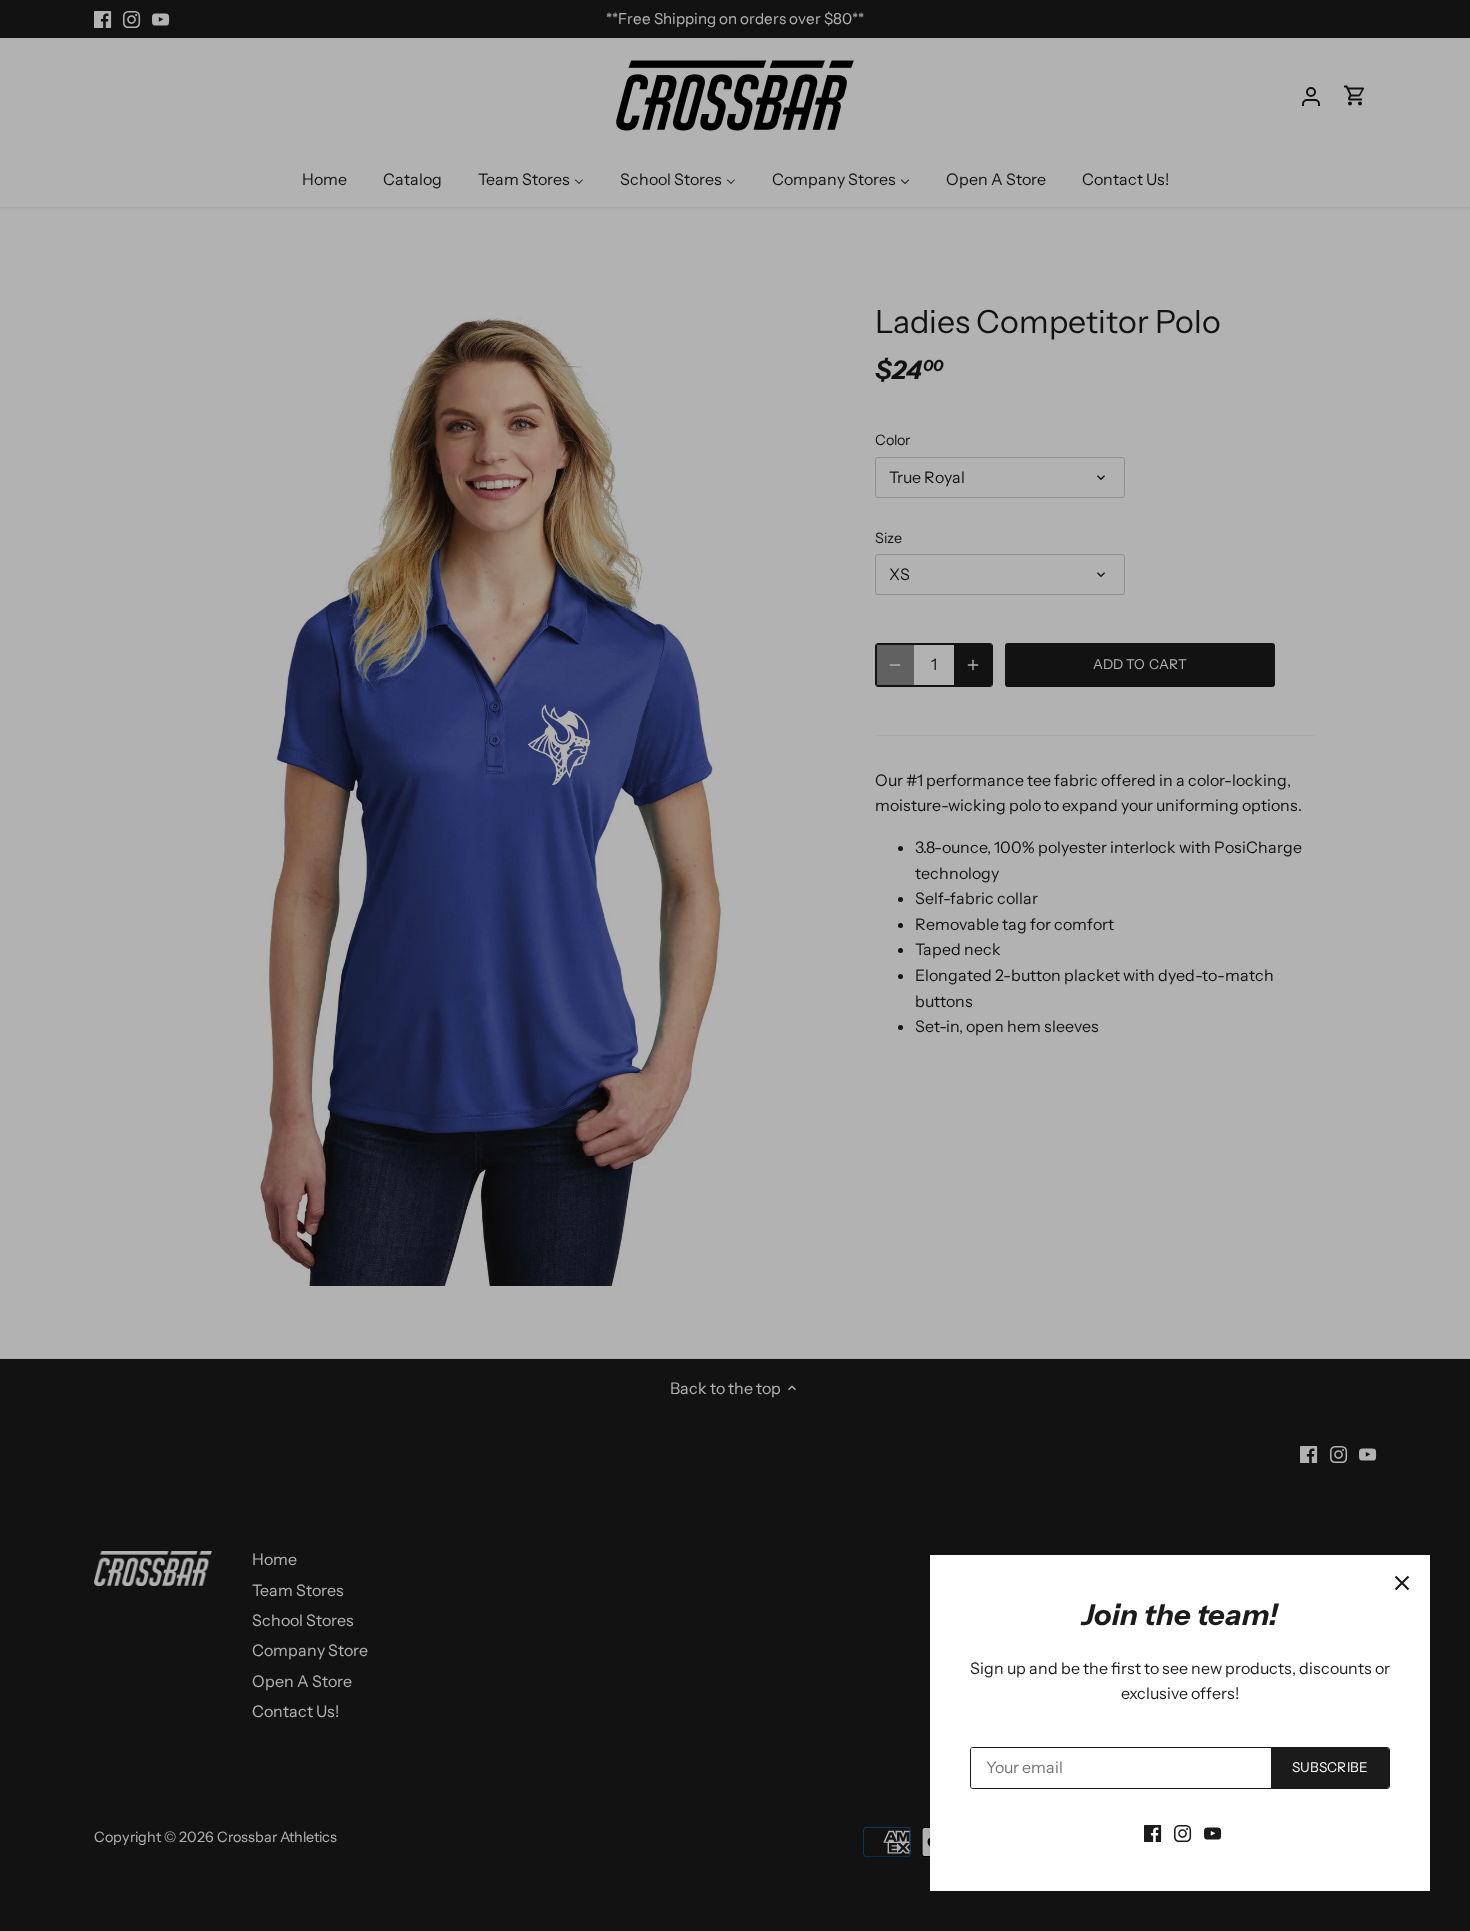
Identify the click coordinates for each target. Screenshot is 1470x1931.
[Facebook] (1152, 1832)
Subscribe (1330, 1767)
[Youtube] (1212, 1832)
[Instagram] (1182, 1832)
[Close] (1402, 1583)
